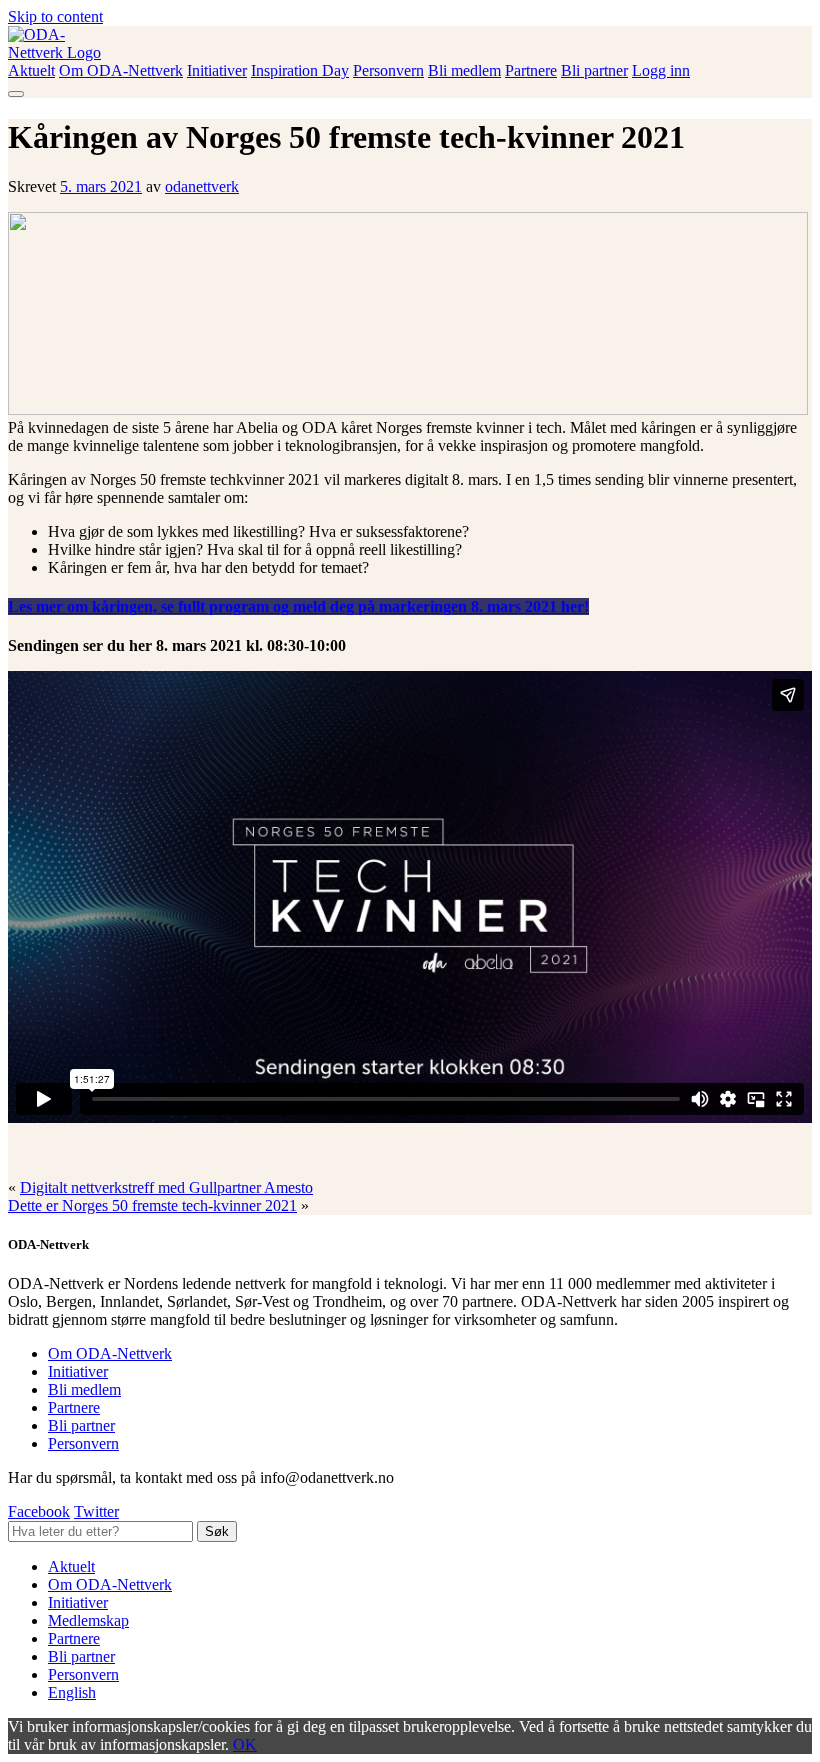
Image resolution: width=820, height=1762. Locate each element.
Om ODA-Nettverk (121, 70)
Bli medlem (464, 70)
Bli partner (594, 70)
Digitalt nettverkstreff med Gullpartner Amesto (166, 1187)
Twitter (96, 1511)
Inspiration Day (300, 70)
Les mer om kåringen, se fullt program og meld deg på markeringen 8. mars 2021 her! (298, 606)
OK (245, 1744)
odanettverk (202, 186)
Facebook (39, 1511)
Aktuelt (31, 70)
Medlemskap (88, 1620)
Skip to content (55, 16)
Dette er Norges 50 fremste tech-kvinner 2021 (152, 1205)
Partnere (531, 70)
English (72, 1692)
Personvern (388, 70)
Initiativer (217, 70)
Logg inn (661, 70)
